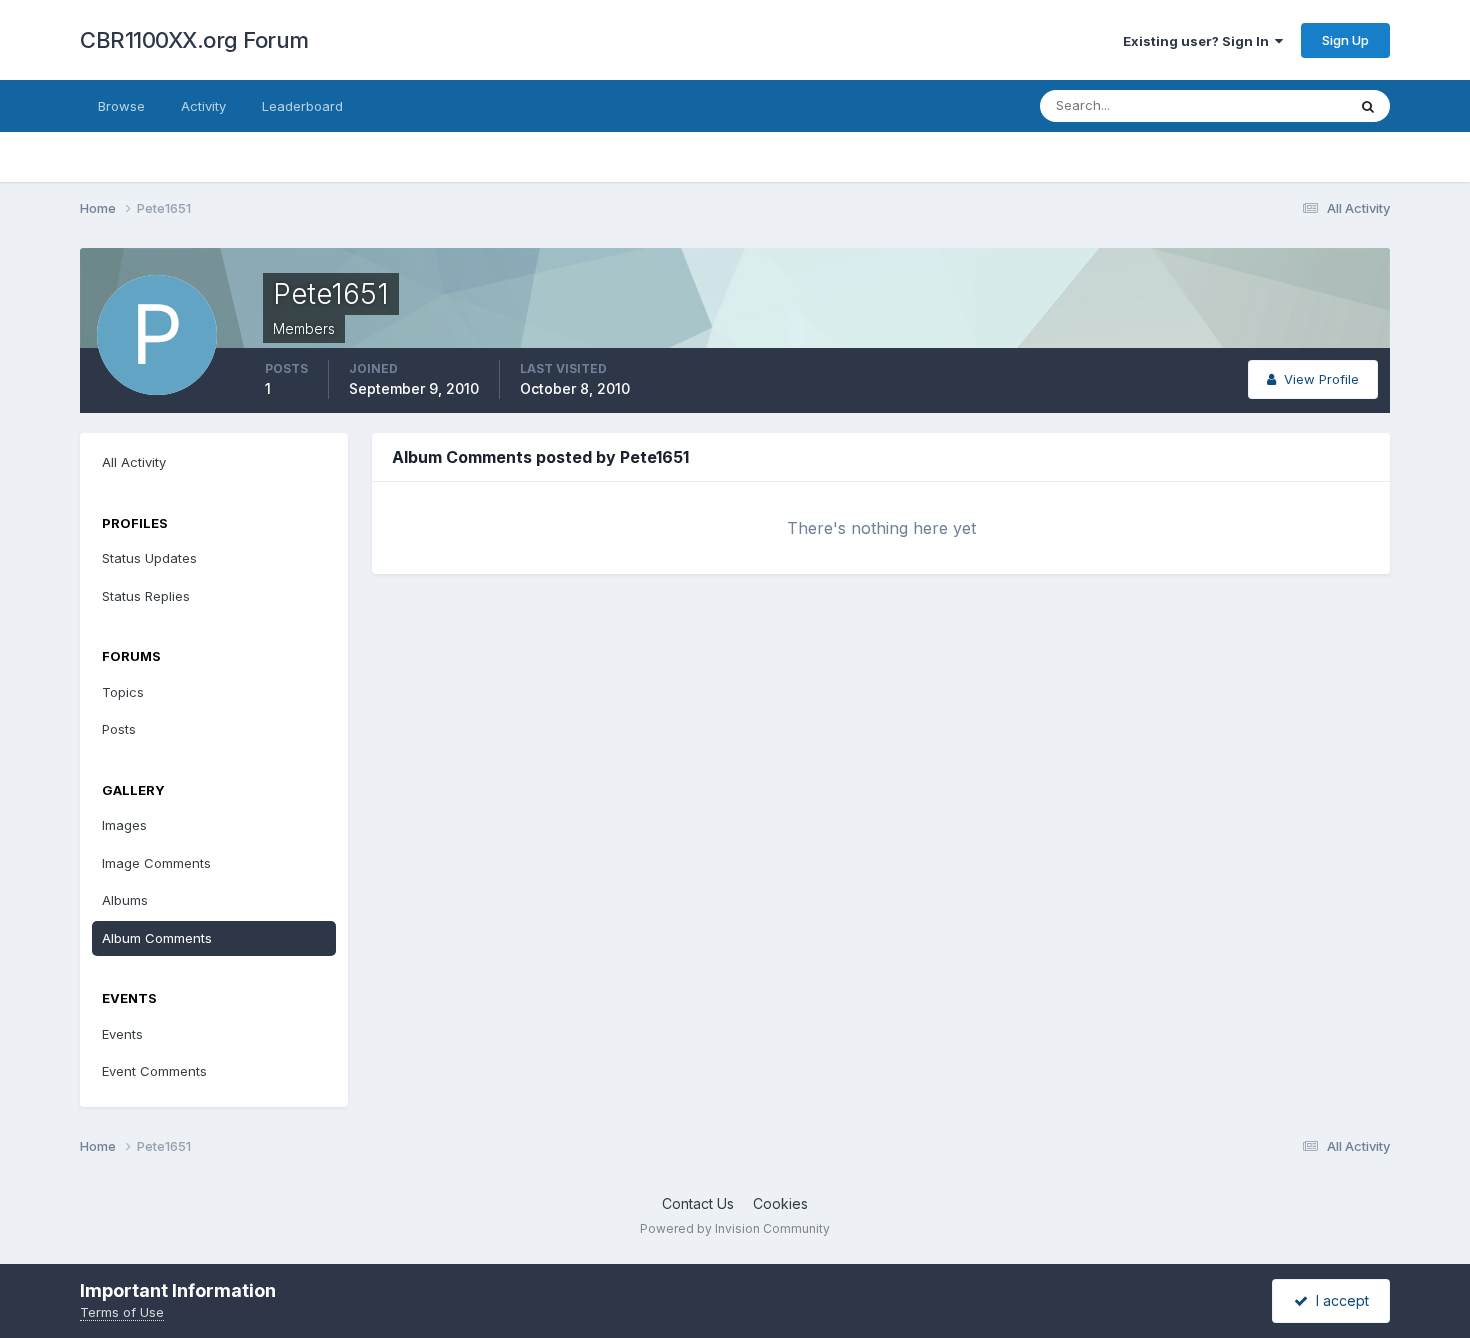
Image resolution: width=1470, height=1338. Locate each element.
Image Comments (156, 863)
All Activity (134, 462)
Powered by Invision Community (735, 1228)
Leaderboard (302, 106)
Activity (203, 106)
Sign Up (1345, 40)
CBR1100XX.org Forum (194, 40)
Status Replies (146, 596)
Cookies (780, 1203)
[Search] (1368, 106)
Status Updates (1273, 105)
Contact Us (698, 1203)
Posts (119, 729)
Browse (121, 106)
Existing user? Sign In (1199, 41)
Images (124, 825)
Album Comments (157, 938)
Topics (123, 692)
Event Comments (154, 1071)
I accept (1338, 1300)
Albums (125, 900)
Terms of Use (122, 1312)
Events (122, 1034)
